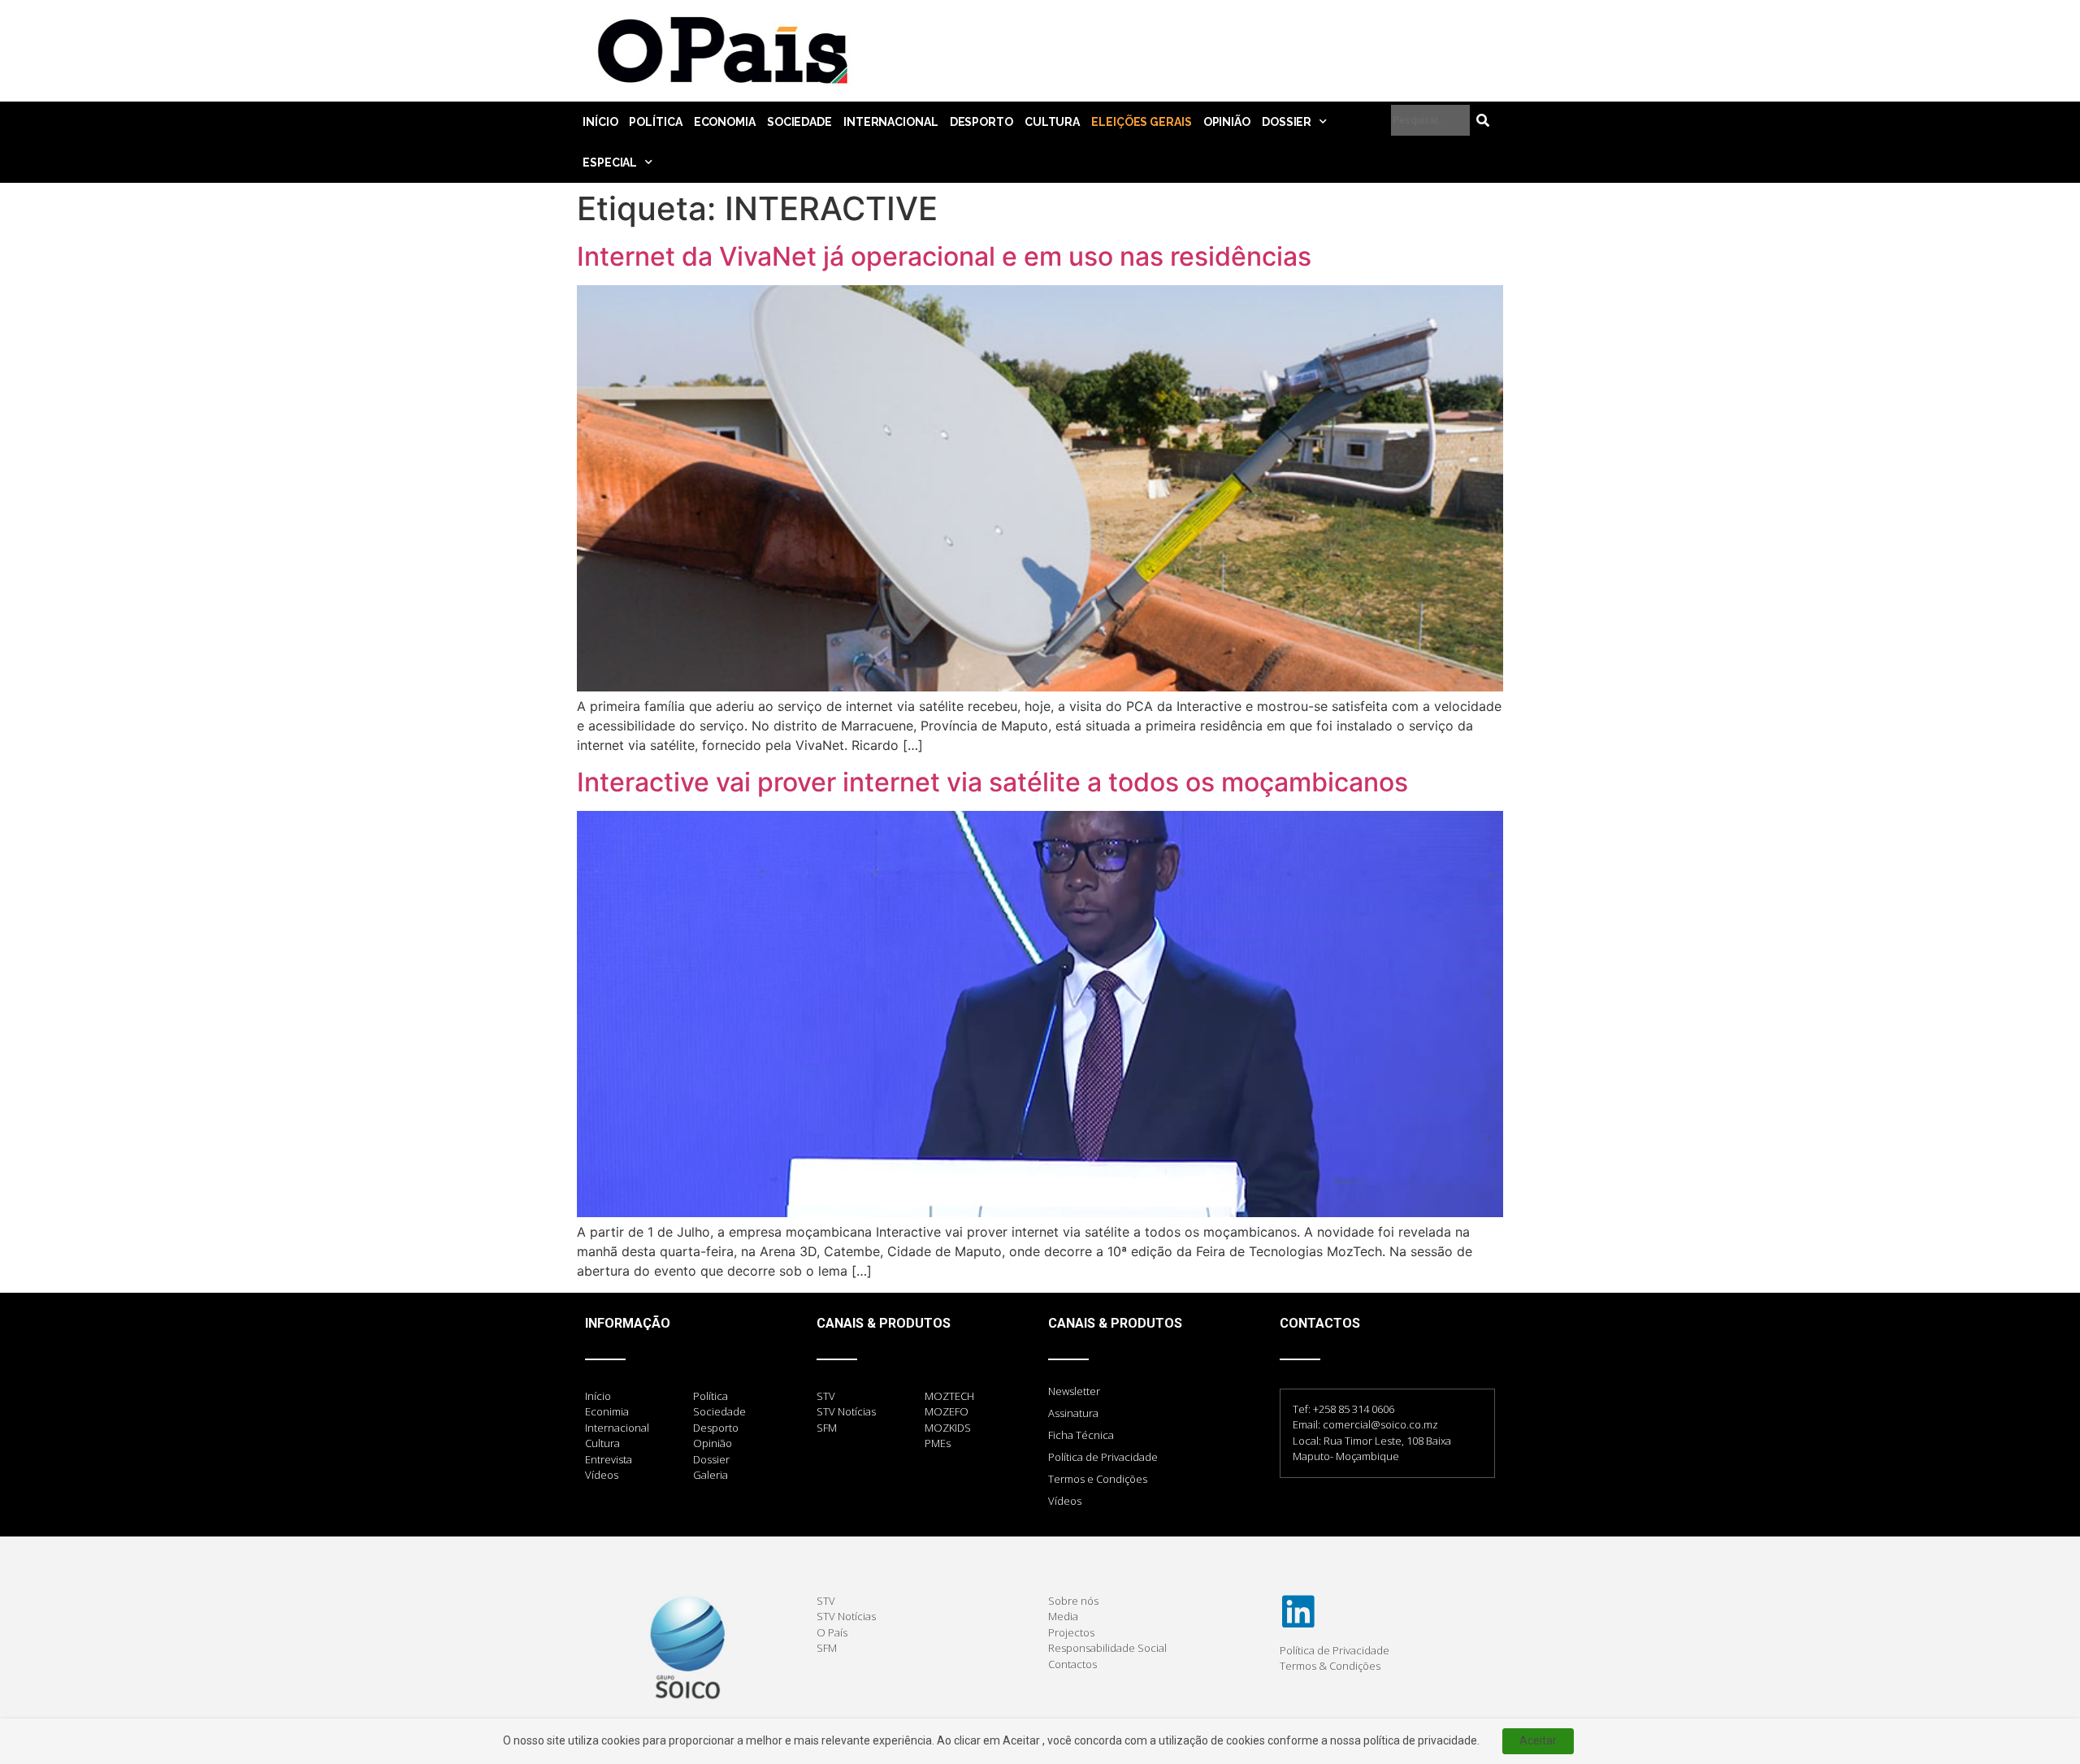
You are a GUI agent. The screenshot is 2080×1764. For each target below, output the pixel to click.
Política (655, 122)
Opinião (1227, 122)
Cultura (1052, 122)
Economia (725, 122)
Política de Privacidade (1103, 1457)
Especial (610, 163)
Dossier (1287, 122)
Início (600, 122)
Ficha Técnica (1081, 1435)
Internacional (891, 122)
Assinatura (1073, 1413)
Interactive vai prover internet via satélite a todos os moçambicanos (992, 782)
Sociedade (799, 122)
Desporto (981, 122)
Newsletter (1074, 1391)
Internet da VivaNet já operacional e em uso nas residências (944, 256)
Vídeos (1065, 1501)
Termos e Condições (1098, 1479)
